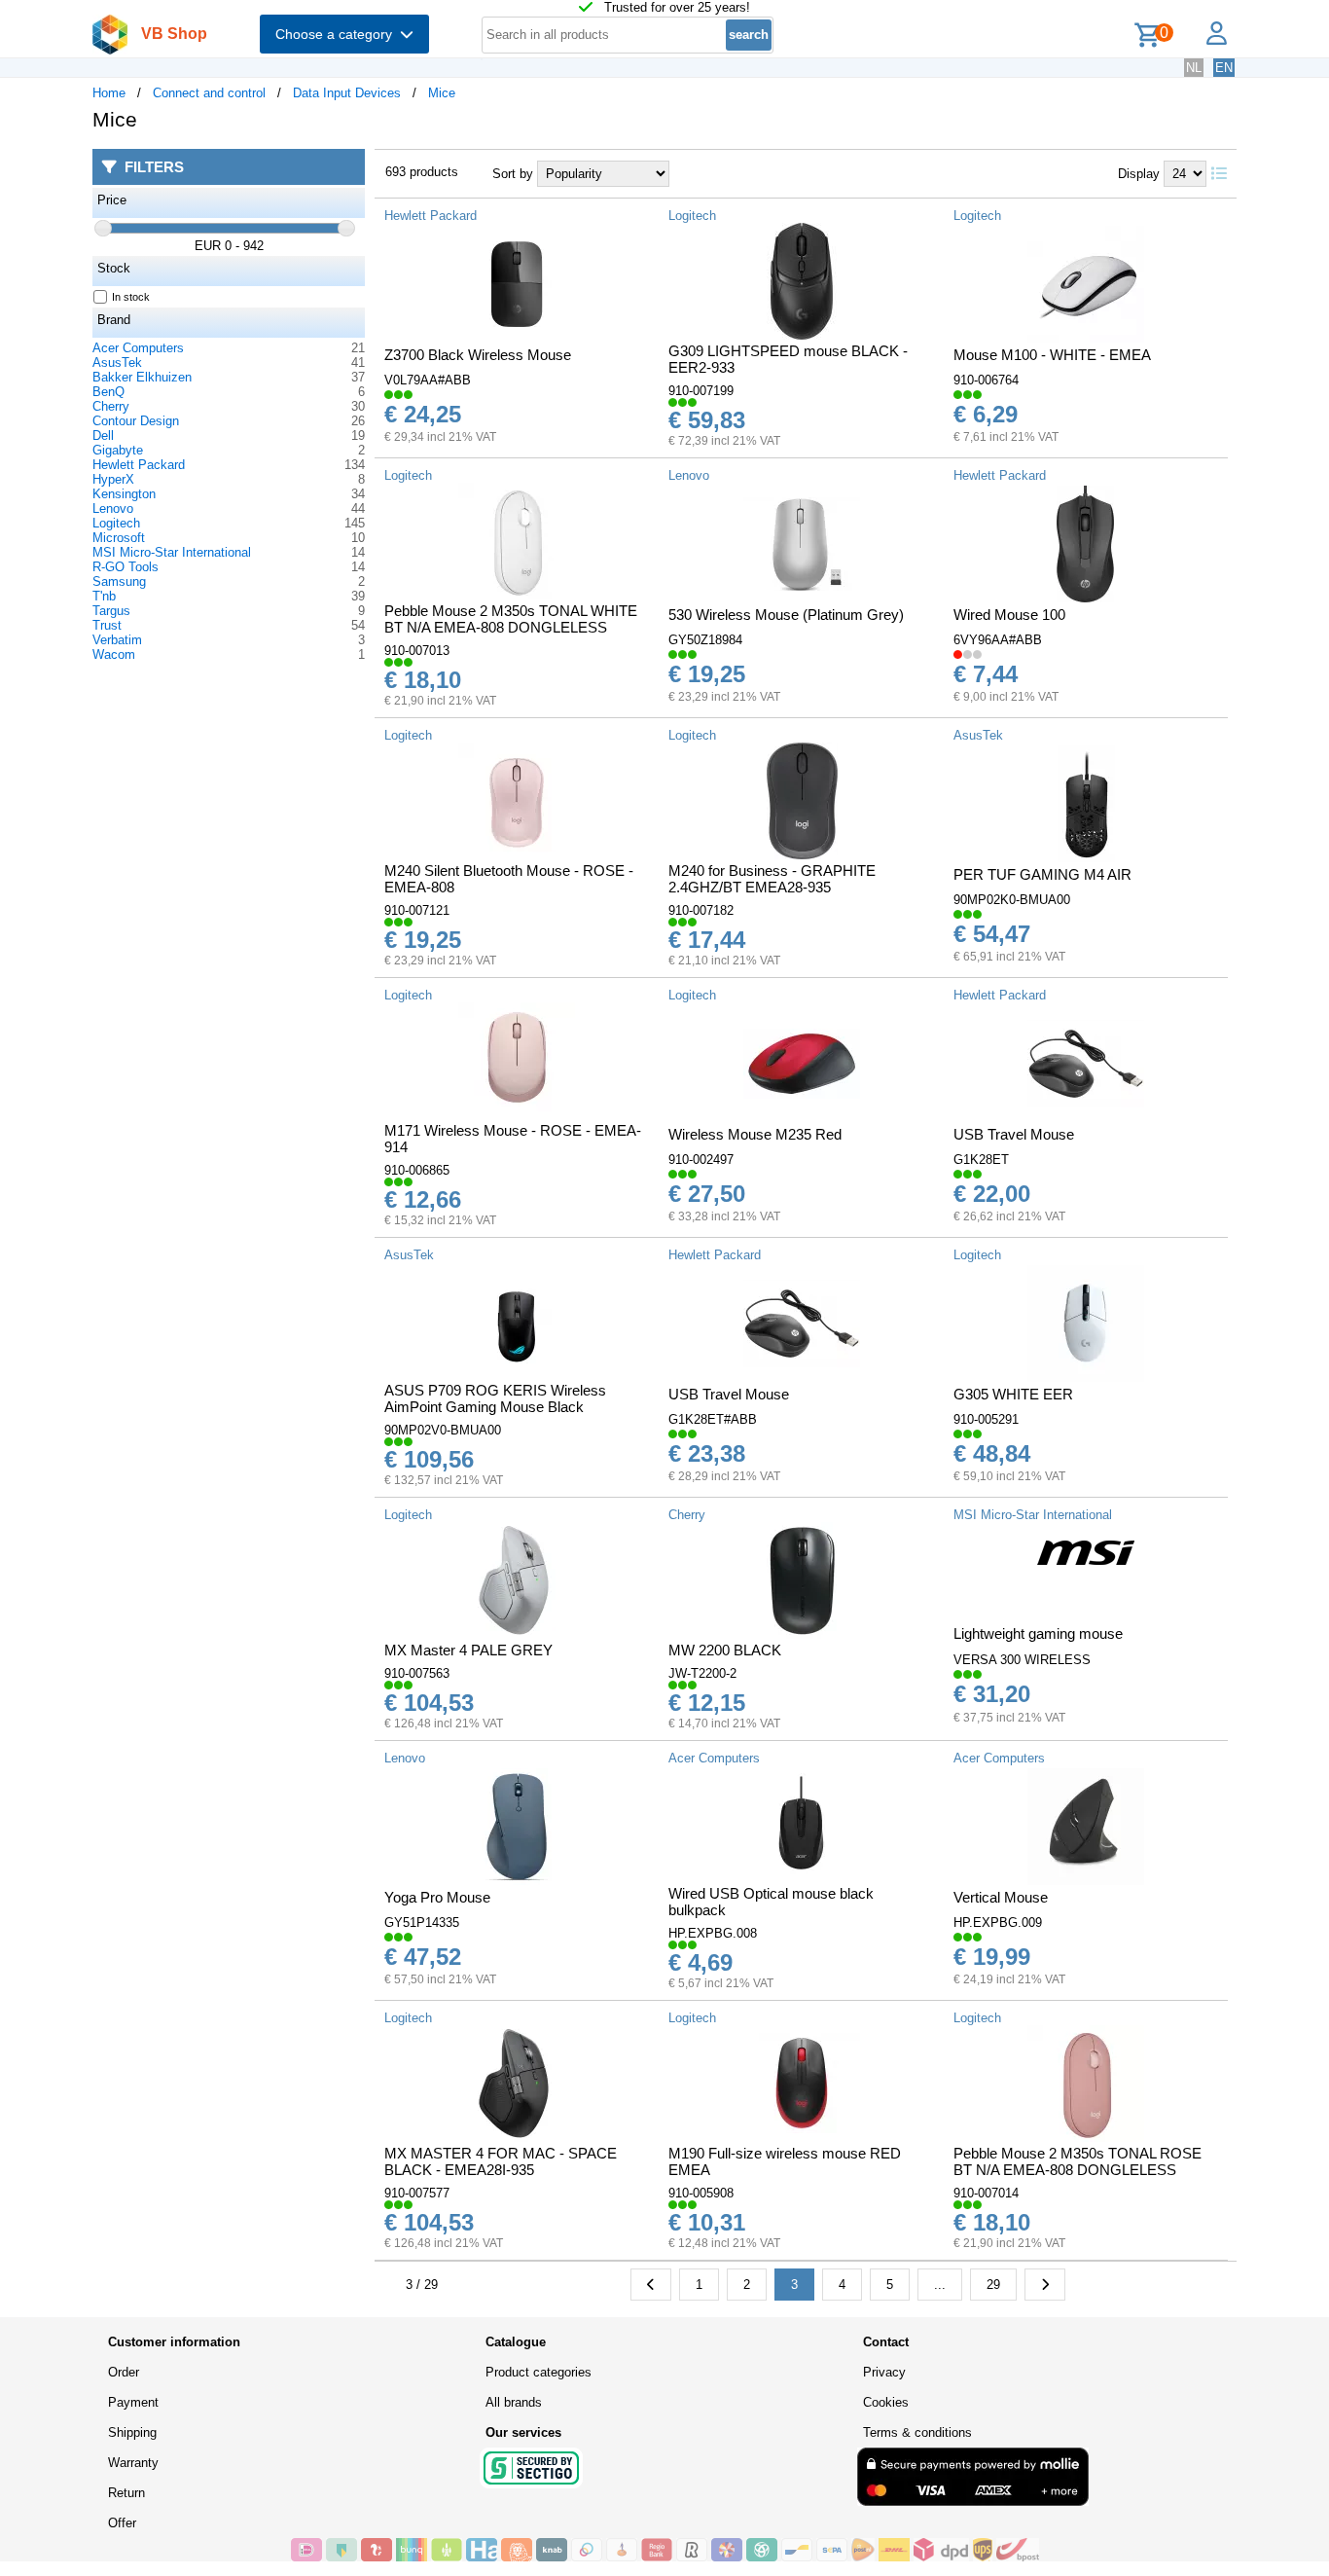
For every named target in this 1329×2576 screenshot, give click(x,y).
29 (993, 2285)
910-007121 (417, 910)
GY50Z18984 (705, 640)
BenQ (108, 392)
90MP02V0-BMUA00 (443, 1430)
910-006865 (417, 1170)
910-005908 (701, 2193)
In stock (131, 297)
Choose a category (338, 34)
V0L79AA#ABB (428, 380)
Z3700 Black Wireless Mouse (478, 355)
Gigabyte (118, 450)
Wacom (114, 654)
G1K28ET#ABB (713, 1419)
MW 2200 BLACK (725, 1650)
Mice (442, 93)
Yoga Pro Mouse (437, 1897)
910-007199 (701, 391)
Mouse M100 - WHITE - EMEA (1052, 355)
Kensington (124, 494)
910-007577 (417, 2193)
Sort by (513, 174)
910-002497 (701, 1160)
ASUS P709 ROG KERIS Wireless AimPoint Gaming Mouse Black (495, 1398)
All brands (514, 2402)
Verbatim (117, 640)
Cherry (111, 406)
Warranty (133, 2463)
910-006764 (986, 380)
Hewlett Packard (139, 465)
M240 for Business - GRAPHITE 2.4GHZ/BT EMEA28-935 (772, 879)
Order (124, 2372)
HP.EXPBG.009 (998, 1923)
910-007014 (986, 2193)
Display (1139, 174)
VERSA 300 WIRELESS (1022, 1660)
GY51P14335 (422, 1923)
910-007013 (417, 651)
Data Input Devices (347, 93)
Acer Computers (138, 348)
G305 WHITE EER (1013, 1394)
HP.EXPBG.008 (713, 1933)
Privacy (884, 2372)
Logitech (116, 523)
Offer (122, 2523)
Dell (103, 435)
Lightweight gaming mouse (1038, 1633)
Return (126, 2493)
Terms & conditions (917, 2432)
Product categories (539, 2372)
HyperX (113, 479)
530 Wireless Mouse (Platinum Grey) (786, 615)
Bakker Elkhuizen (142, 377)
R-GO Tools (126, 567)
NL (1194, 68)
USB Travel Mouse (1014, 1134)
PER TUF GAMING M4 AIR (1042, 874)
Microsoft (119, 538)
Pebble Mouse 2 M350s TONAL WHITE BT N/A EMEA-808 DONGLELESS (511, 619)
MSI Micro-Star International (172, 552)
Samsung (119, 581)
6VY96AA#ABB (998, 640)
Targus (111, 611)
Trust (107, 625)
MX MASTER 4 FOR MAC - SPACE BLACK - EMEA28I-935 (501, 2161)
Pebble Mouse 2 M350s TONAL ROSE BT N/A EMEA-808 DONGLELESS (1078, 2161)
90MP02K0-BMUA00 (1012, 900)
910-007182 (701, 910)
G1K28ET (981, 1160)
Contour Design (136, 421)
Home (109, 93)
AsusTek (117, 363)
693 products (422, 172)
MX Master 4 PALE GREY (468, 1650)
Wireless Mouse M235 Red (755, 1134)
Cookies (886, 2402)
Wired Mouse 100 (1009, 615)
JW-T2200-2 (702, 1673)
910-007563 (417, 1673)
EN (1224, 68)
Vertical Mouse (1001, 1897)
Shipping (132, 2432)
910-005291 (986, 1419)
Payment (133, 2402)
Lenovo (113, 508)
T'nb (104, 596)
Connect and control (209, 93)
